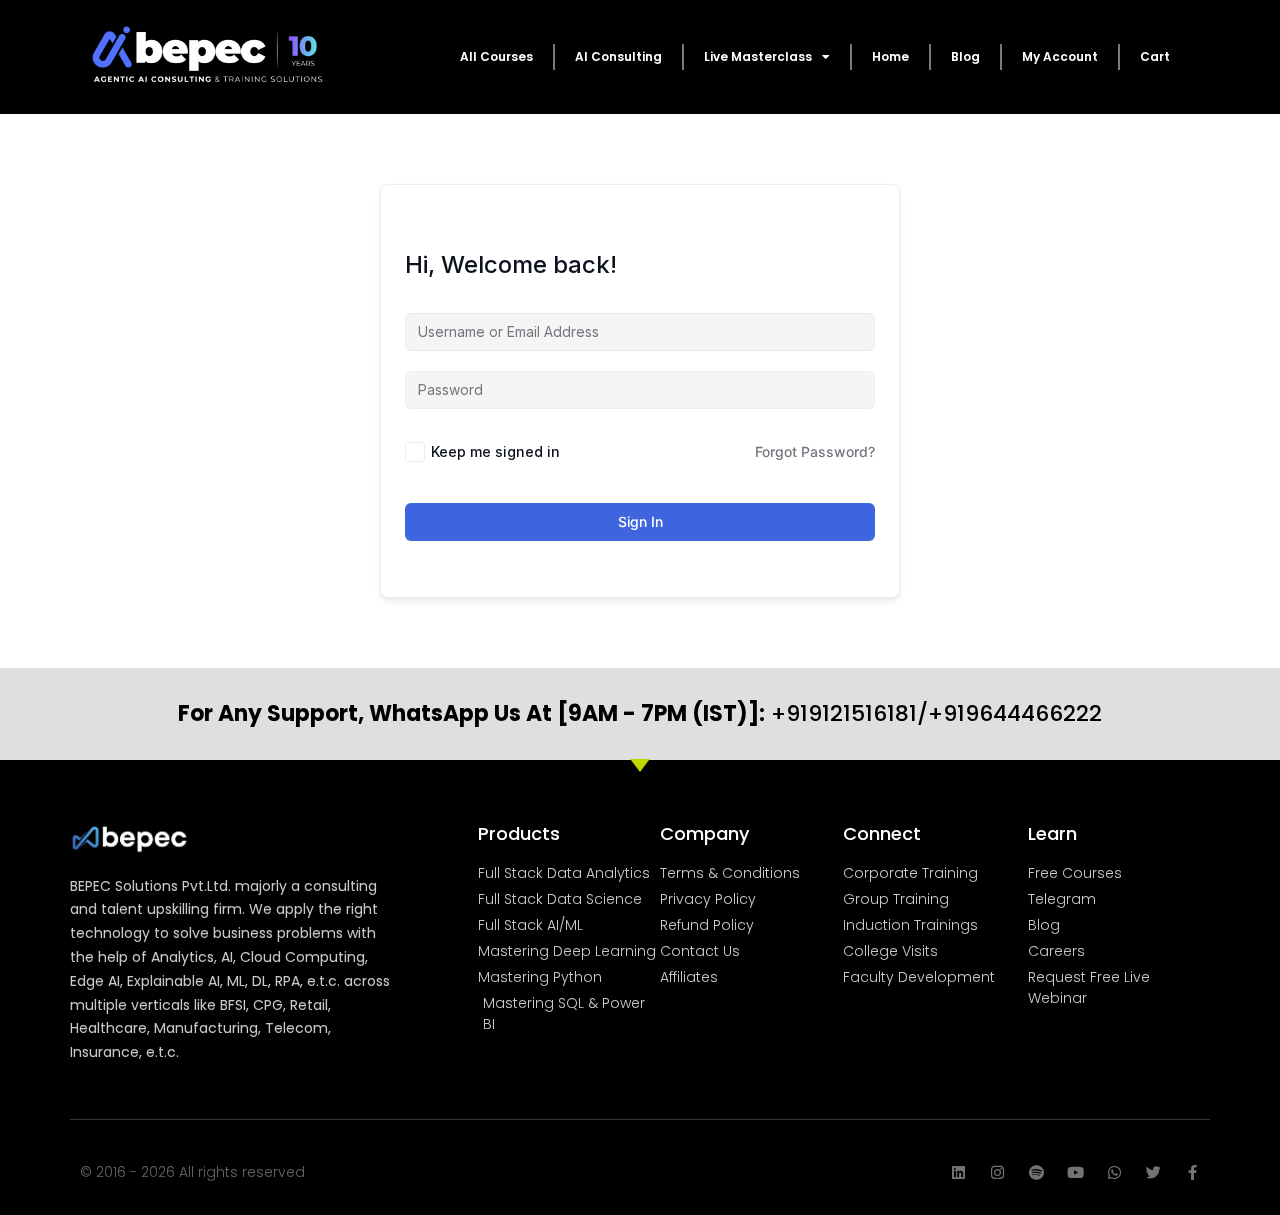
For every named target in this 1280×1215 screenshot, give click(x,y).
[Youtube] (1075, 1172)
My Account (1060, 56)
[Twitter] (1153, 1172)
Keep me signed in (495, 451)
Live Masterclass (758, 56)
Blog (965, 56)
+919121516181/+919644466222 (640, 713)
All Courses (496, 56)
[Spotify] (1036, 1172)
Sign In (640, 521)
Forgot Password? (815, 451)
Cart (1155, 56)
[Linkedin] (958, 1172)
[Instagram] (997, 1172)
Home (890, 56)
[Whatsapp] (1114, 1172)
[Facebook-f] (1192, 1172)
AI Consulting (618, 56)
